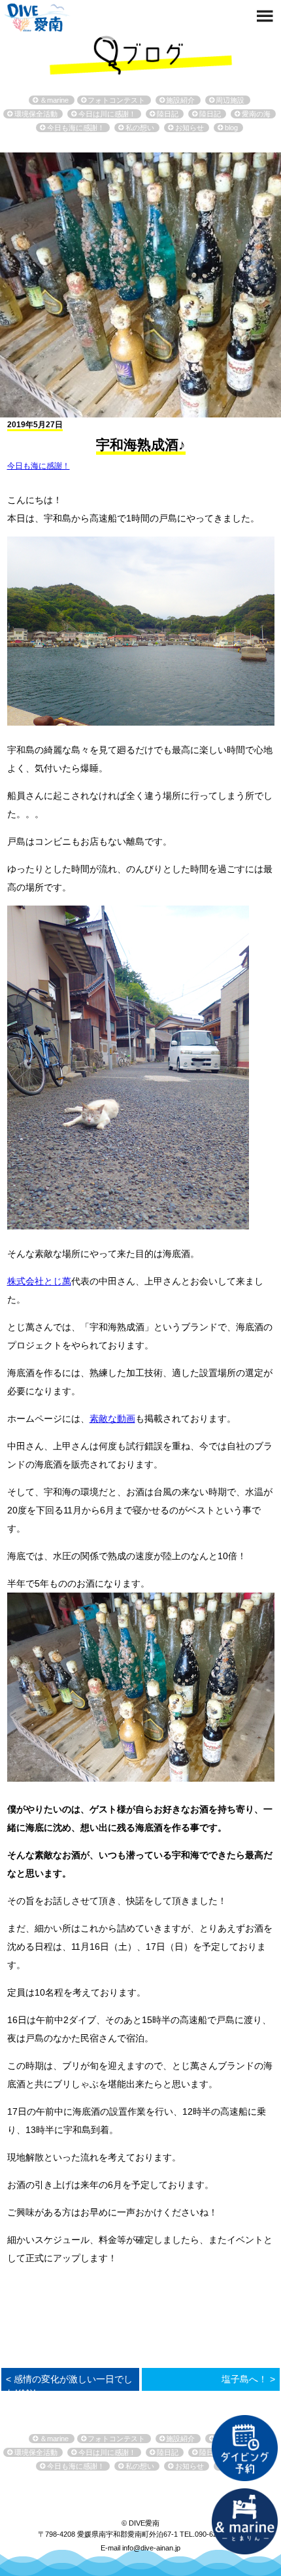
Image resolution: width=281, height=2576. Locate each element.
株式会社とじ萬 (39, 1281)
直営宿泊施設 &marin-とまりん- (244, 2521)
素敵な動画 (112, 1419)
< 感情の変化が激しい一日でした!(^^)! (69, 2386)
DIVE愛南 (37, 16)
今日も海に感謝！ (39, 466)
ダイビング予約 (244, 2448)
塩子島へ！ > (248, 2379)
